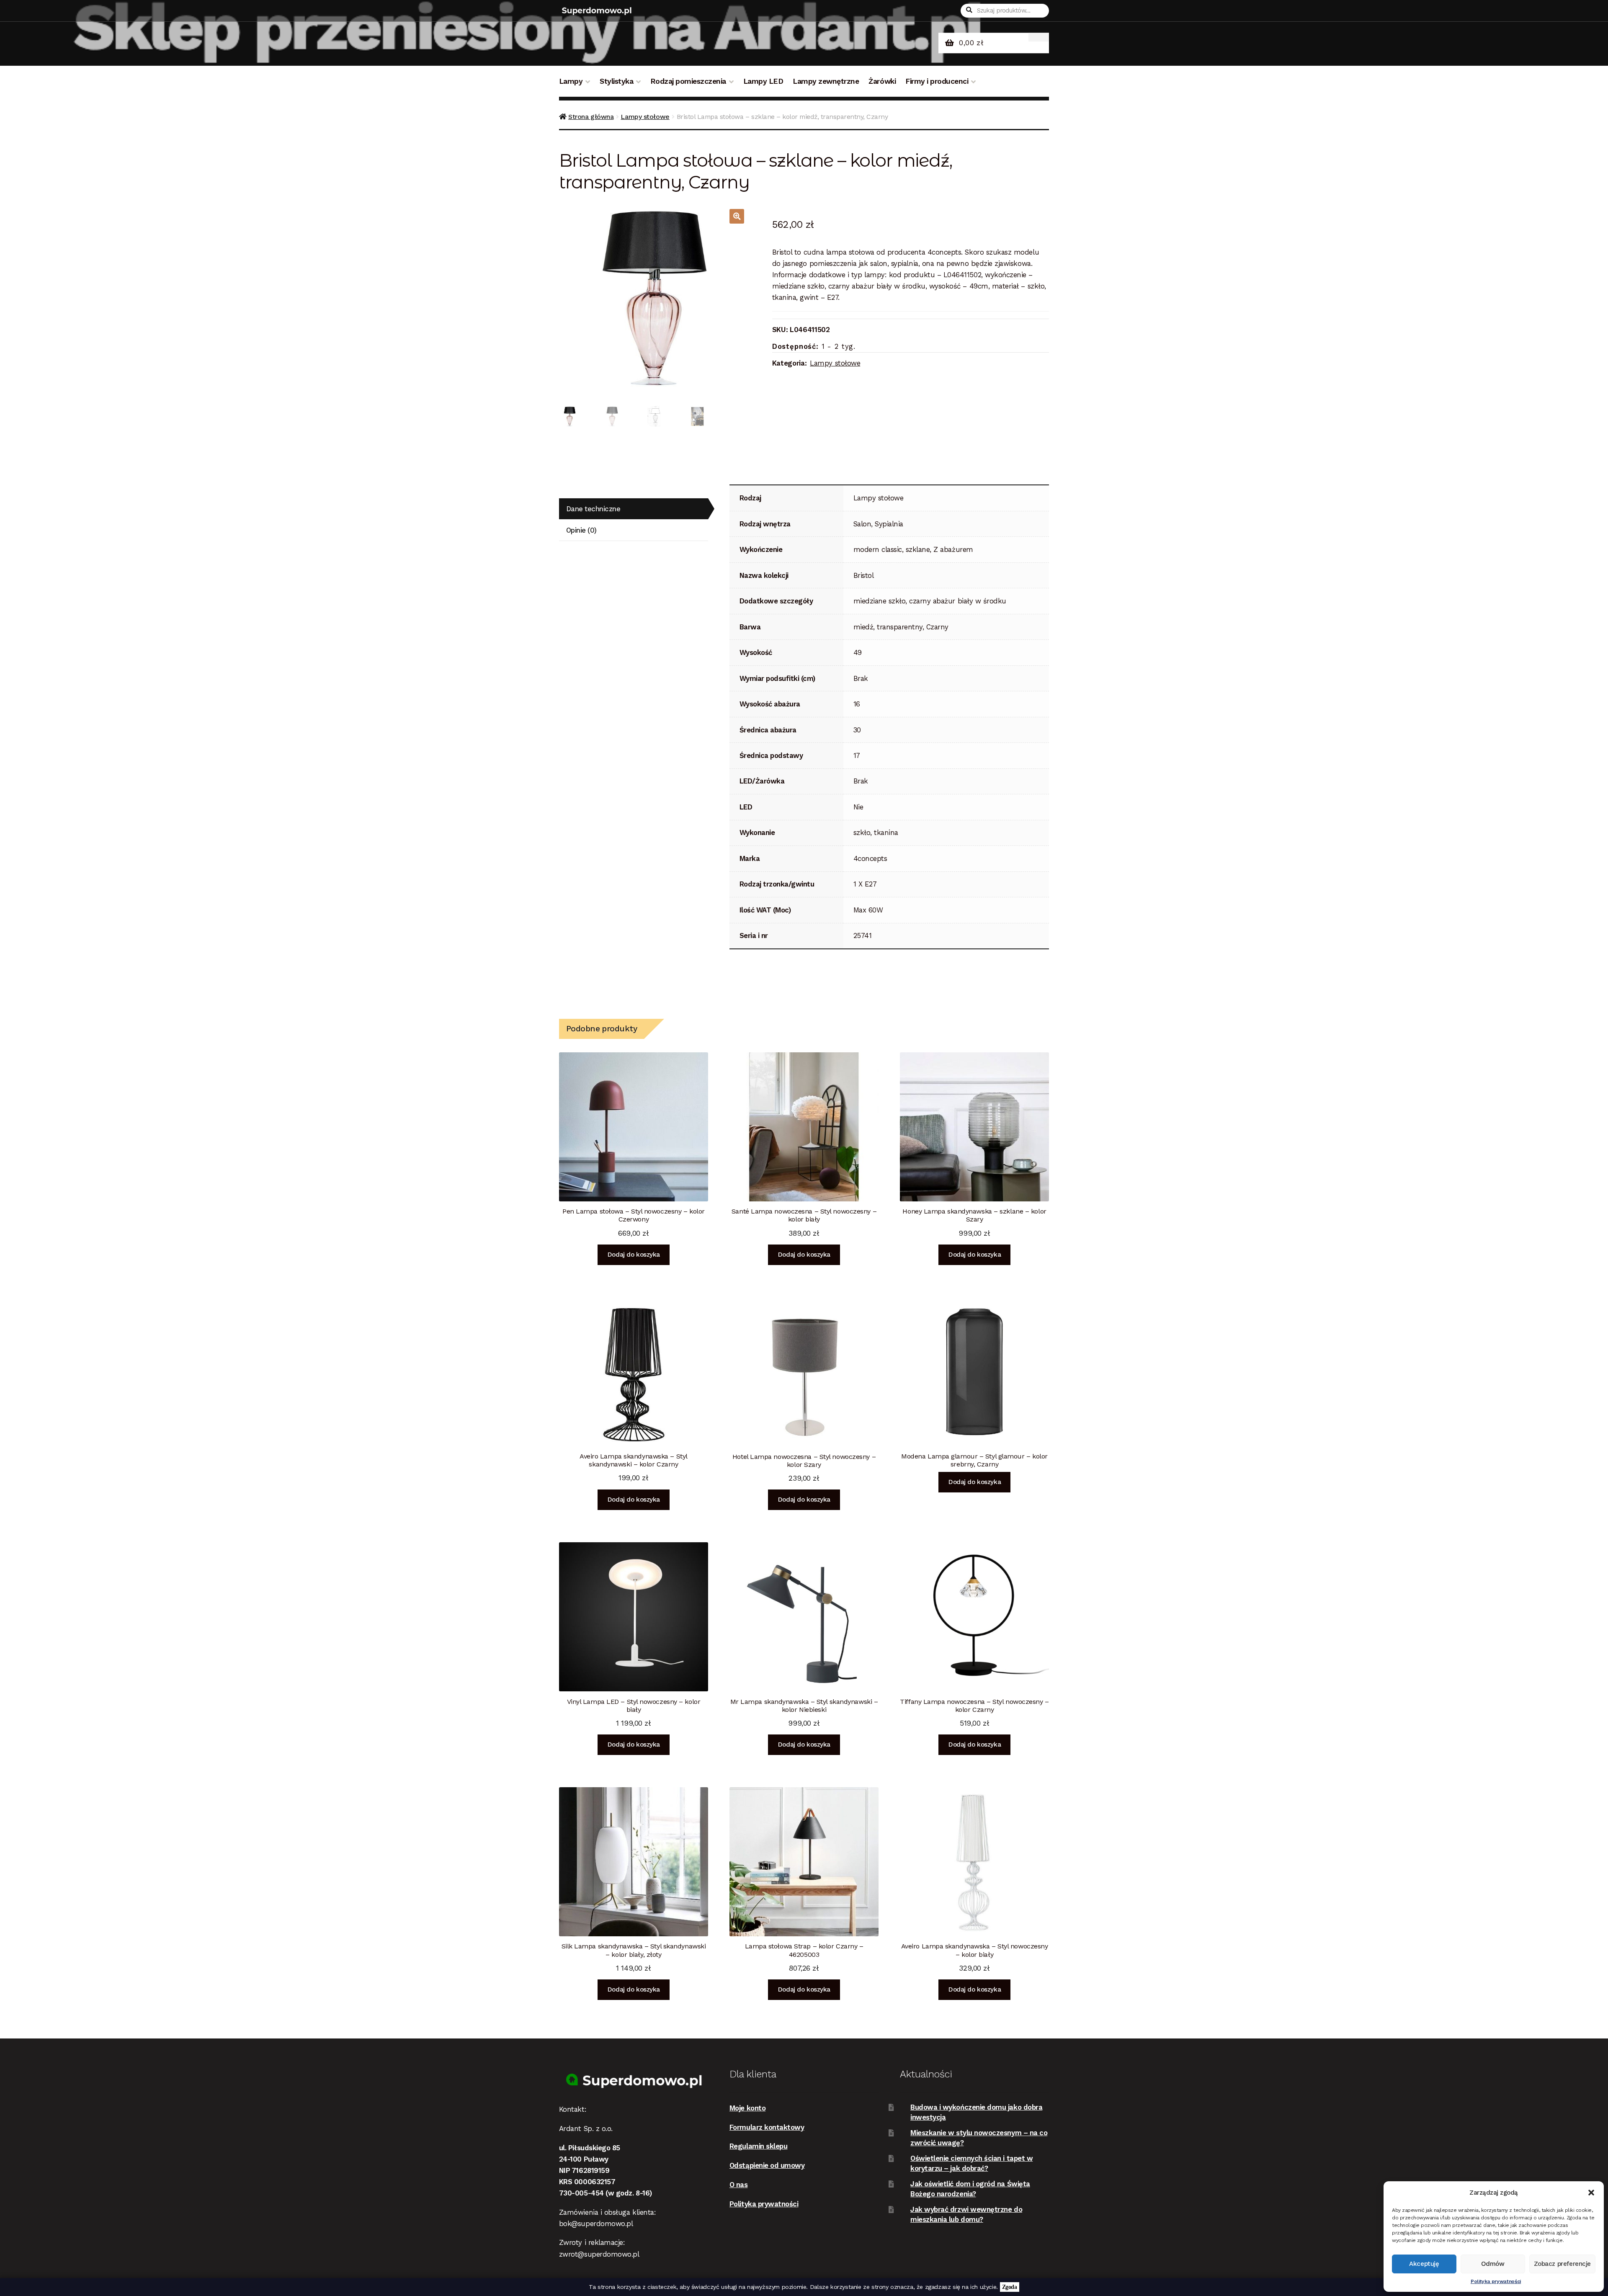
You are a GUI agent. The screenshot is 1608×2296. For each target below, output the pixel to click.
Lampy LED (763, 81)
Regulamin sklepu (759, 2146)
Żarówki (882, 81)
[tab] (634, 509)
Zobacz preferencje (1562, 2264)
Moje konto (747, 2108)
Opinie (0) (581, 530)
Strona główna (591, 117)
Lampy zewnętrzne (826, 81)
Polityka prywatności (1496, 2281)
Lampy (571, 81)
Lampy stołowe (645, 117)
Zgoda (1010, 2287)
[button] (1591, 2193)
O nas (739, 2185)
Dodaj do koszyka (634, 1255)
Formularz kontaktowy (767, 2127)
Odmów (1493, 2264)
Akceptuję (1424, 2264)
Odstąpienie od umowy (767, 2165)
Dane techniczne (593, 509)
